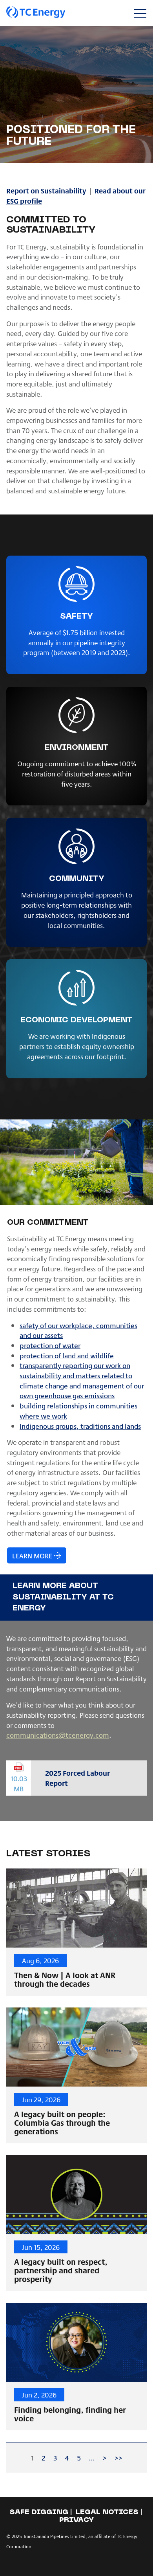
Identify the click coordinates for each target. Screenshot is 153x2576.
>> (118, 2458)
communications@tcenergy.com (58, 1735)
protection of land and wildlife (67, 1355)
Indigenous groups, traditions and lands (80, 1426)
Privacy (76, 2520)
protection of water (50, 1345)
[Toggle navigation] (140, 13)
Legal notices (107, 2512)
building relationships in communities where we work (78, 1411)
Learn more (32, 1555)
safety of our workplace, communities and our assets (78, 1330)
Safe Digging (39, 2512)
